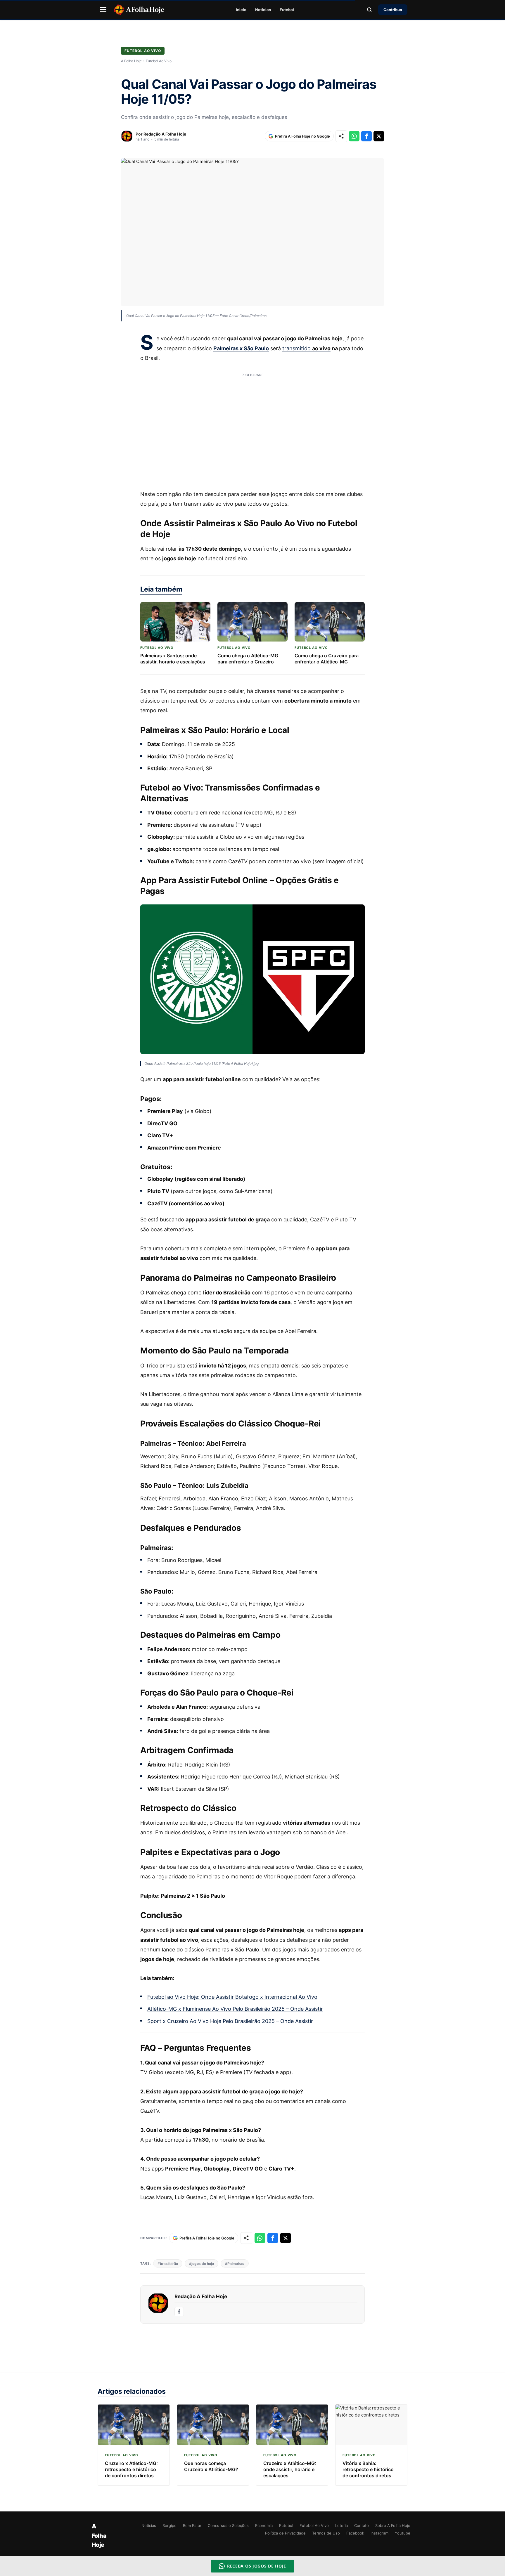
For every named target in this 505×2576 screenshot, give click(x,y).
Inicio (241, 10)
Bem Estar (192, 2525)
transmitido (306, 348)
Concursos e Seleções (228, 2525)
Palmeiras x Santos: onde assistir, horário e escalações (173, 659)
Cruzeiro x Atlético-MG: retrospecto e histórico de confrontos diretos (131, 2469)
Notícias (263, 10)
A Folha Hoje (131, 61)
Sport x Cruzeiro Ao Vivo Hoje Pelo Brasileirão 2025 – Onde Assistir (230, 2021)
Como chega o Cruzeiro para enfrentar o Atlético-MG (327, 659)
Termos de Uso (326, 2533)
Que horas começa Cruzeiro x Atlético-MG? (211, 2466)
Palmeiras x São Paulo (241, 348)
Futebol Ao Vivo (143, 51)
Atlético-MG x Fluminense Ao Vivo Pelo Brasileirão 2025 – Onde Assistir (235, 2009)
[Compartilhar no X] (379, 136)
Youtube (403, 2533)
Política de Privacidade (285, 2533)
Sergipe (170, 2525)
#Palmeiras (235, 2264)
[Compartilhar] (341, 136)
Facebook (355, 2533)
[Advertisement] (252, 428)
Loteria (341, 2525)
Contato (362, 2525)
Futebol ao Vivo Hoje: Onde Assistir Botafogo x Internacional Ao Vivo (232, 1997)
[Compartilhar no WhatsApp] (354, 136)
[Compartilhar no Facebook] (366, 136)
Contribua (393, 10)
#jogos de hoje (202, 2264)
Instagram (379, 2533)
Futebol (287, 10)
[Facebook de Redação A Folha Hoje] (179, 2312)
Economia (264, 2525)
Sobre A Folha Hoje (393, 2525)
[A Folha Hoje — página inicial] (139, 10)
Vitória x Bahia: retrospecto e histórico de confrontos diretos (368, 2469)
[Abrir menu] (103, 10)
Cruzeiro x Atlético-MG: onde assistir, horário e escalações (290, 2469)
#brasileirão (168, 2264)
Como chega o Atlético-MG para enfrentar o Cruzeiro (248, 659)
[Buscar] (369, 10)
